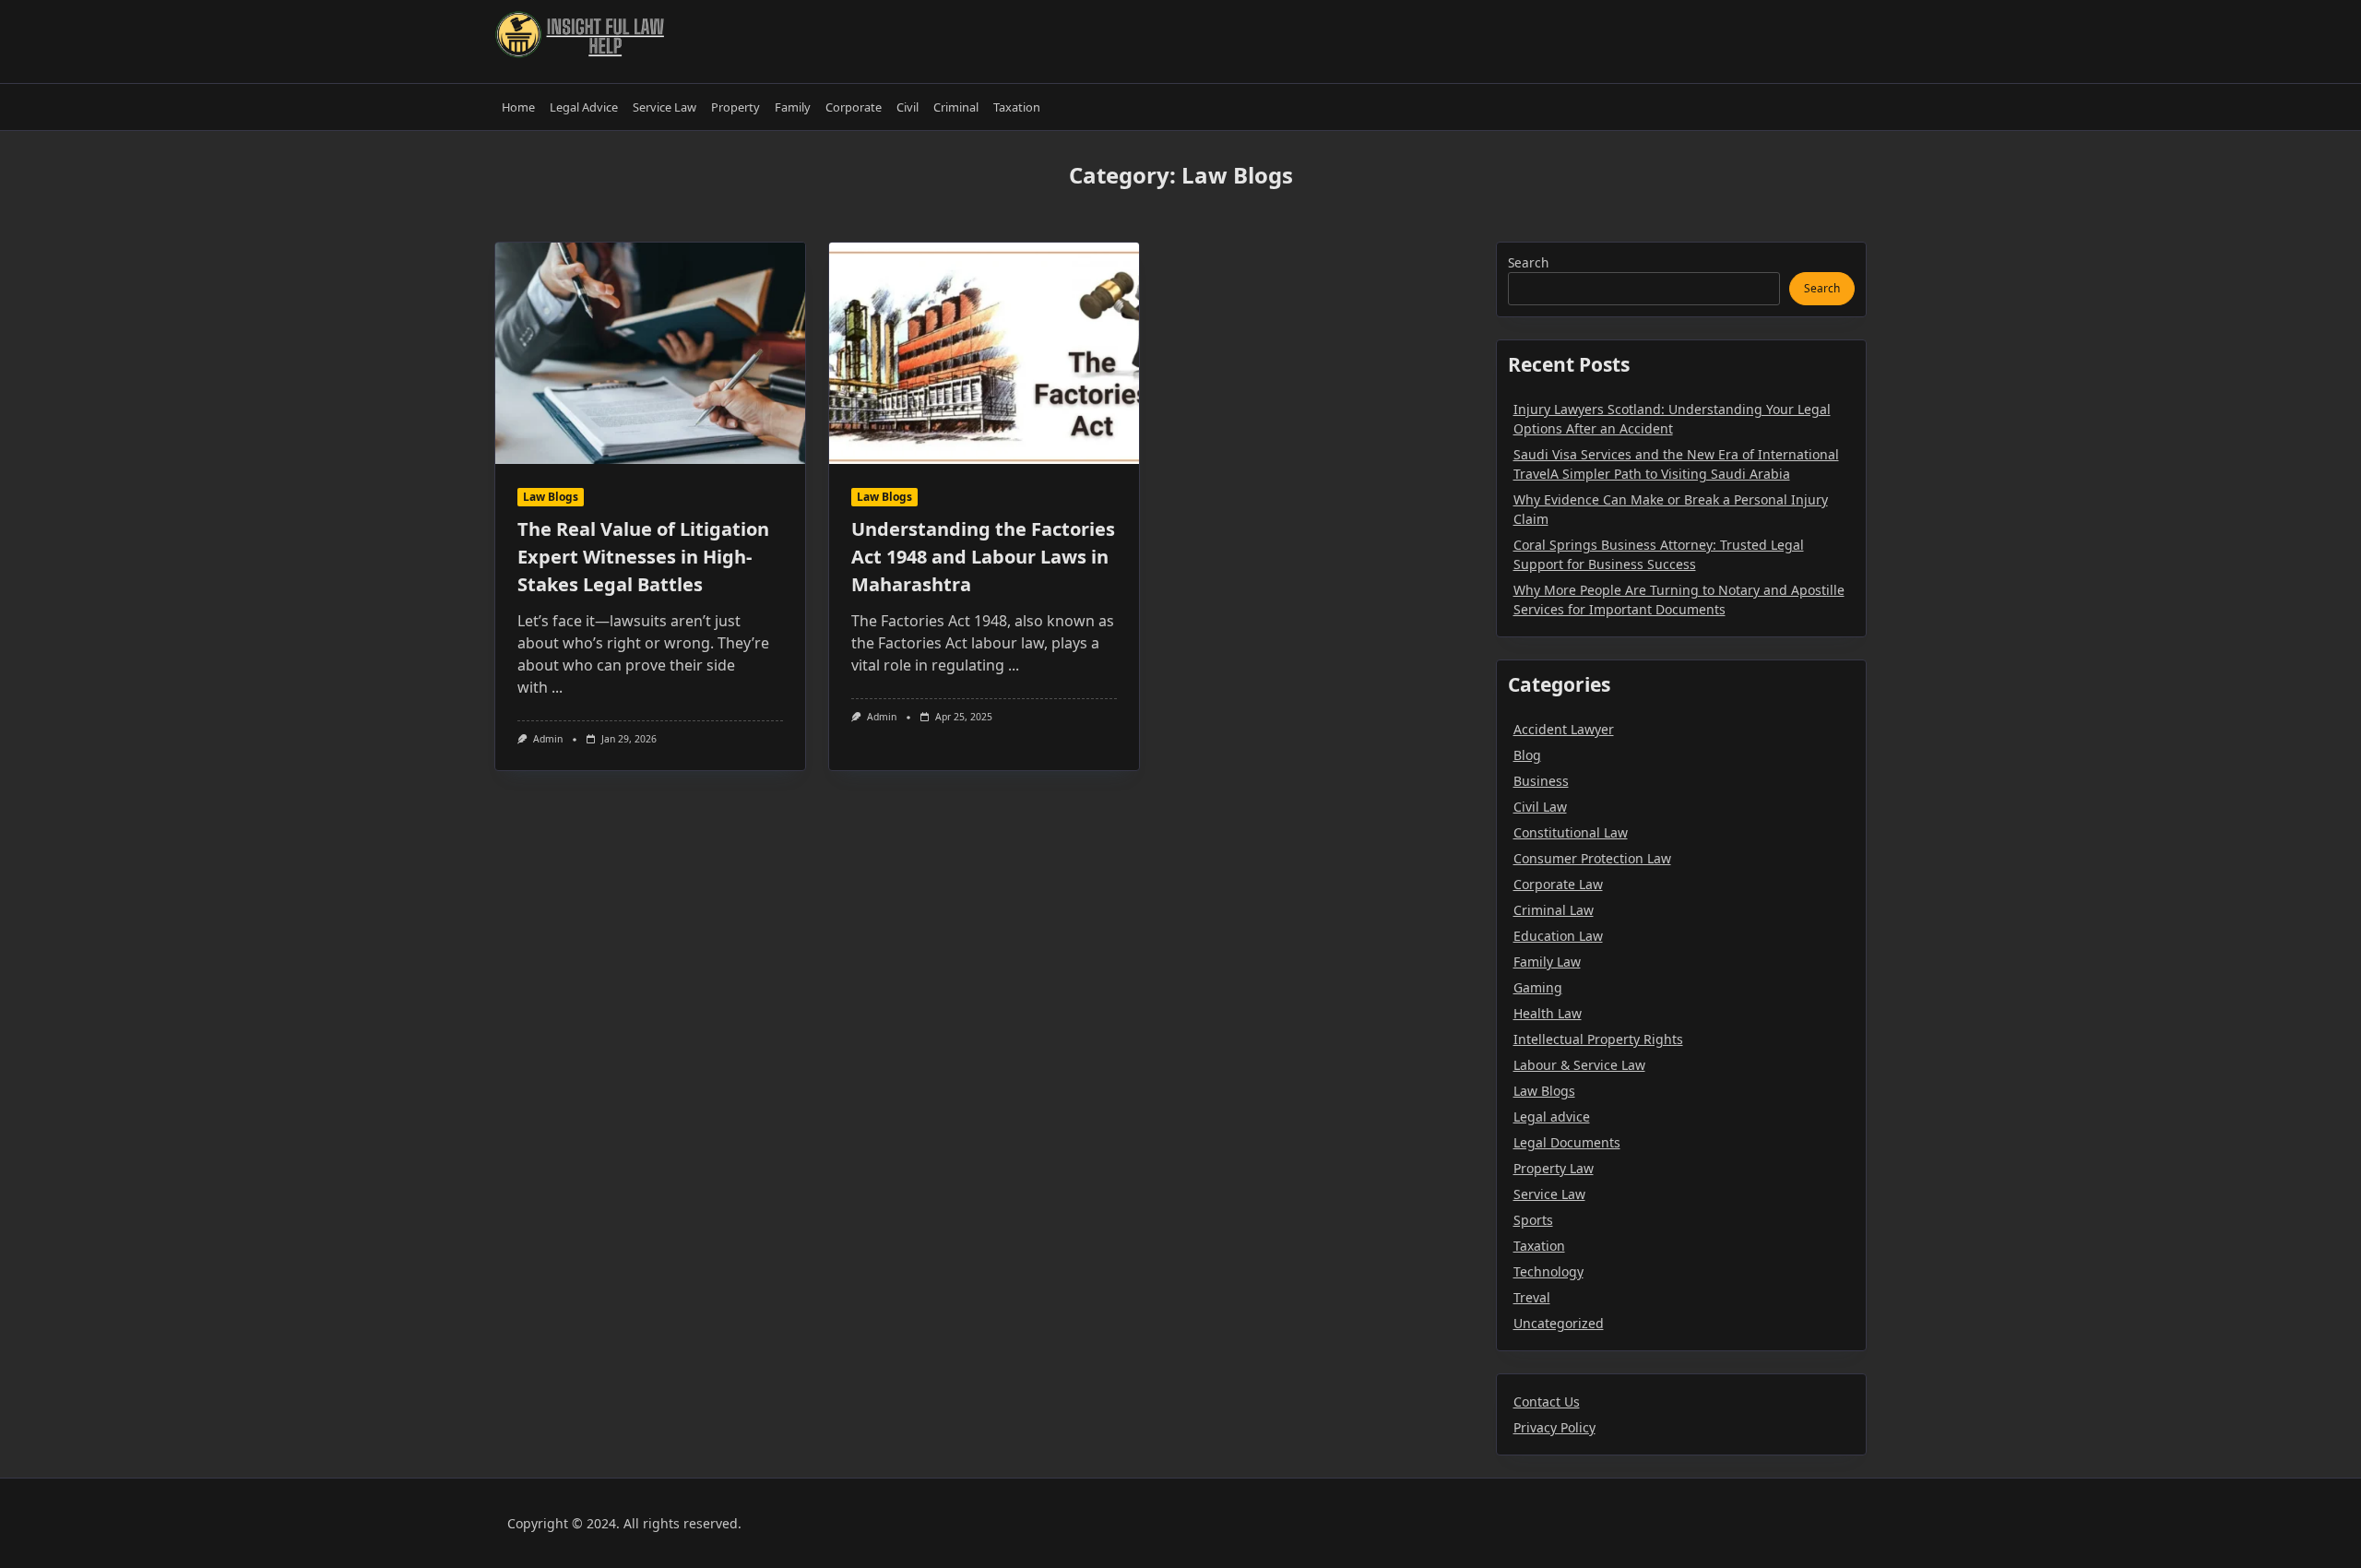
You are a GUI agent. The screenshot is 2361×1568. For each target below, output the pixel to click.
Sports (1533, 1220)
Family (793, 107)
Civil (908, 107)
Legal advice (1552, 1117)
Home (518, 107)
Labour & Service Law (1579, 1065)
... (557, 687)
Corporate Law (1558, 884)
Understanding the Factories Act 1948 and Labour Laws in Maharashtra (983, 557)
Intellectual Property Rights (1598, 1039)
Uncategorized (1559, 1323)
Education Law (1558, 936)
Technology (1548, 1271)
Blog (1527, 755)
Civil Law (1540, 807)
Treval (1532, 1297)
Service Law (664, 107)
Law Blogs (551, 497)
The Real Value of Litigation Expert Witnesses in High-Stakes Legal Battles (643, 557)
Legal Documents (1567, 1142)
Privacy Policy (1554, 1427)
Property (736, 107)
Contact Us (1547, 1402)
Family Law (1547, 962)
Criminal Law (1554, 910)
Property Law (1554, 1168)
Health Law (1548, 1013)
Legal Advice (584, 107)
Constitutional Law (1571, 832)
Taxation (1017, 107)
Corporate (854, 107)
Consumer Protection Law (1592, 858)
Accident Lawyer (1564, 729)
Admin (548, 739)
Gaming (1538, 987)
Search (1528, 262)
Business (1541, 781)
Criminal (956, 107)
